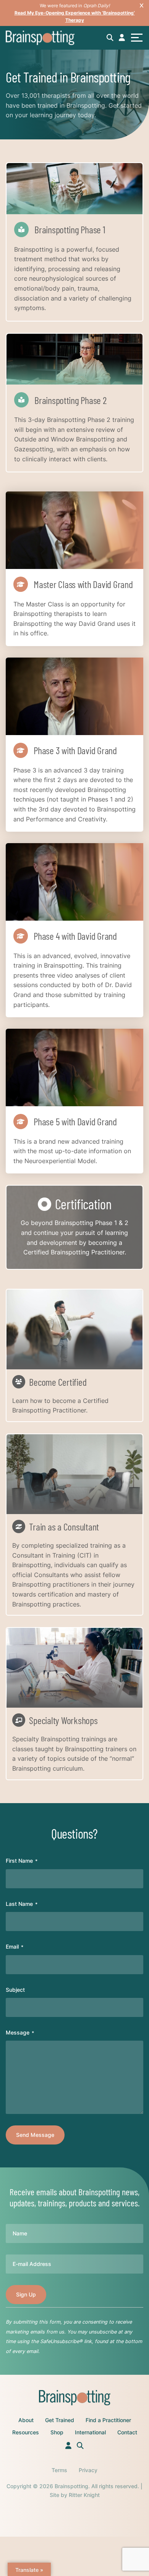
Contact (127, 2432)
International (90, 2432)
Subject (15, 1990)
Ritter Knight (84, 2495)
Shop (57, 2432)
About (26, 2420)
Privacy (88, 2470)
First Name (22, 1861)
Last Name (22, 1904)
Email (15, 1947)
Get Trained (60, 2420)
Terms (59, 2470)
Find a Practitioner (108, 2420)
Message (20, 2032)
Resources (26, 2432)
